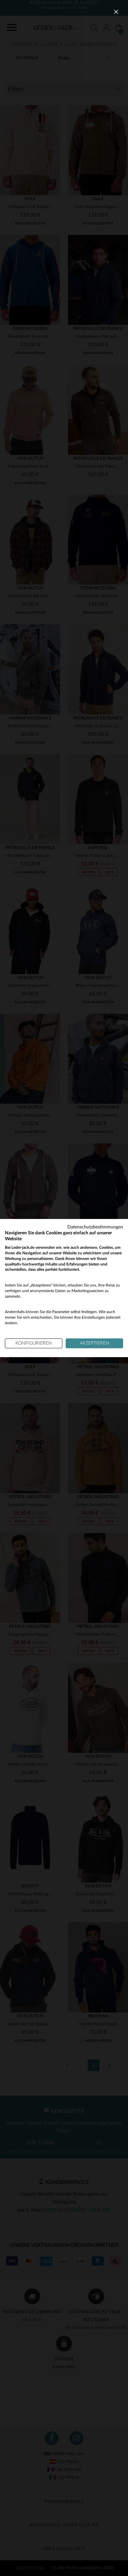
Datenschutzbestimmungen (95, 1227)
